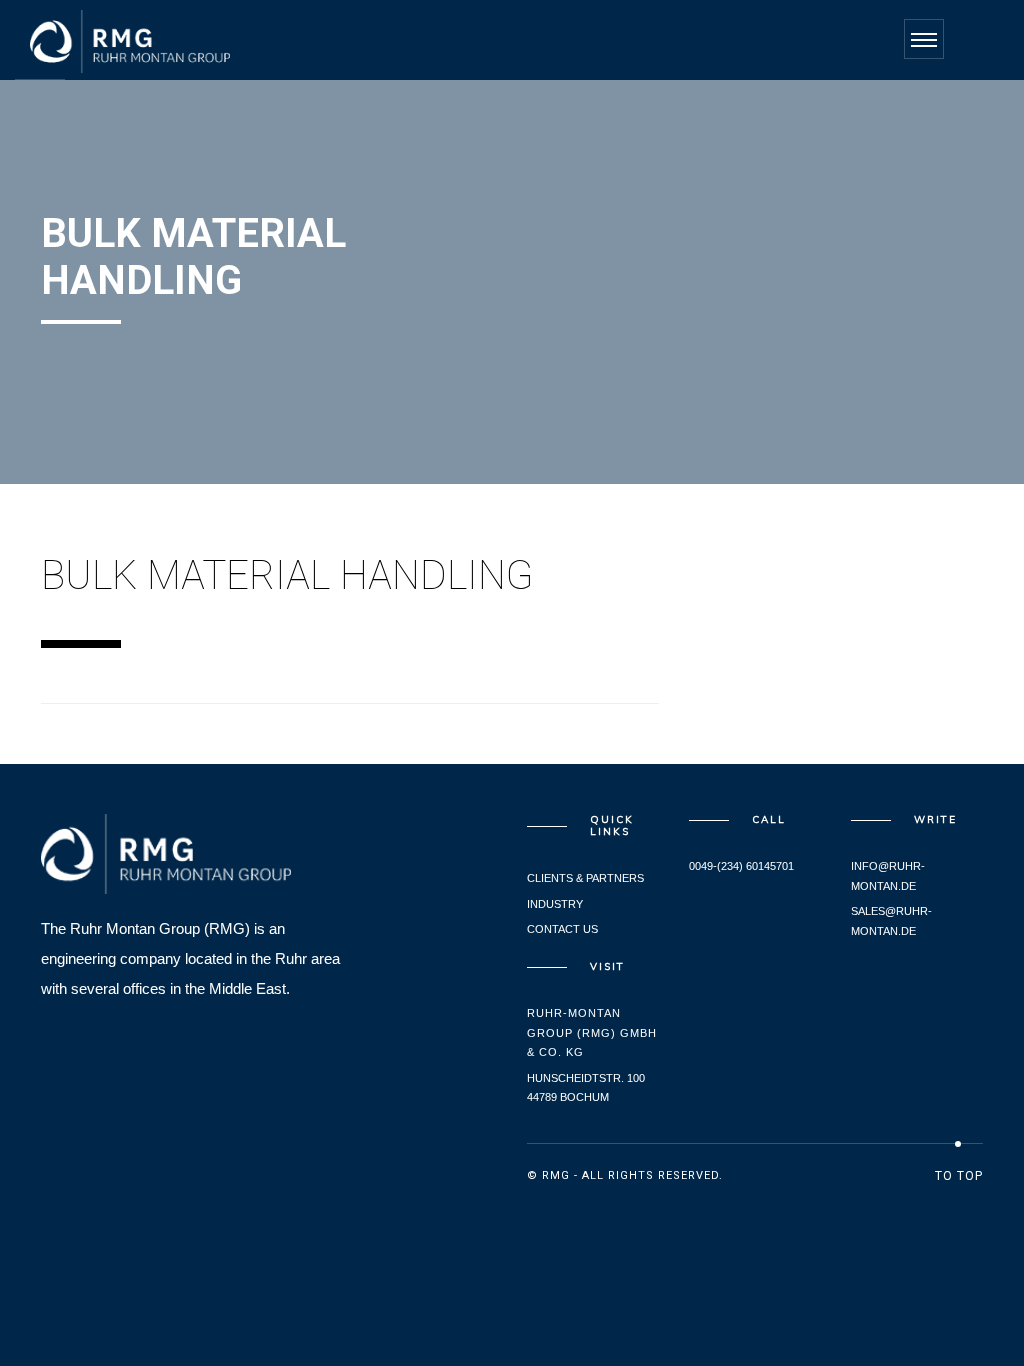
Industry (555, 904)
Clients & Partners (585, 878)
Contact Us (562, 929)
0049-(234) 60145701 (741, 866)
